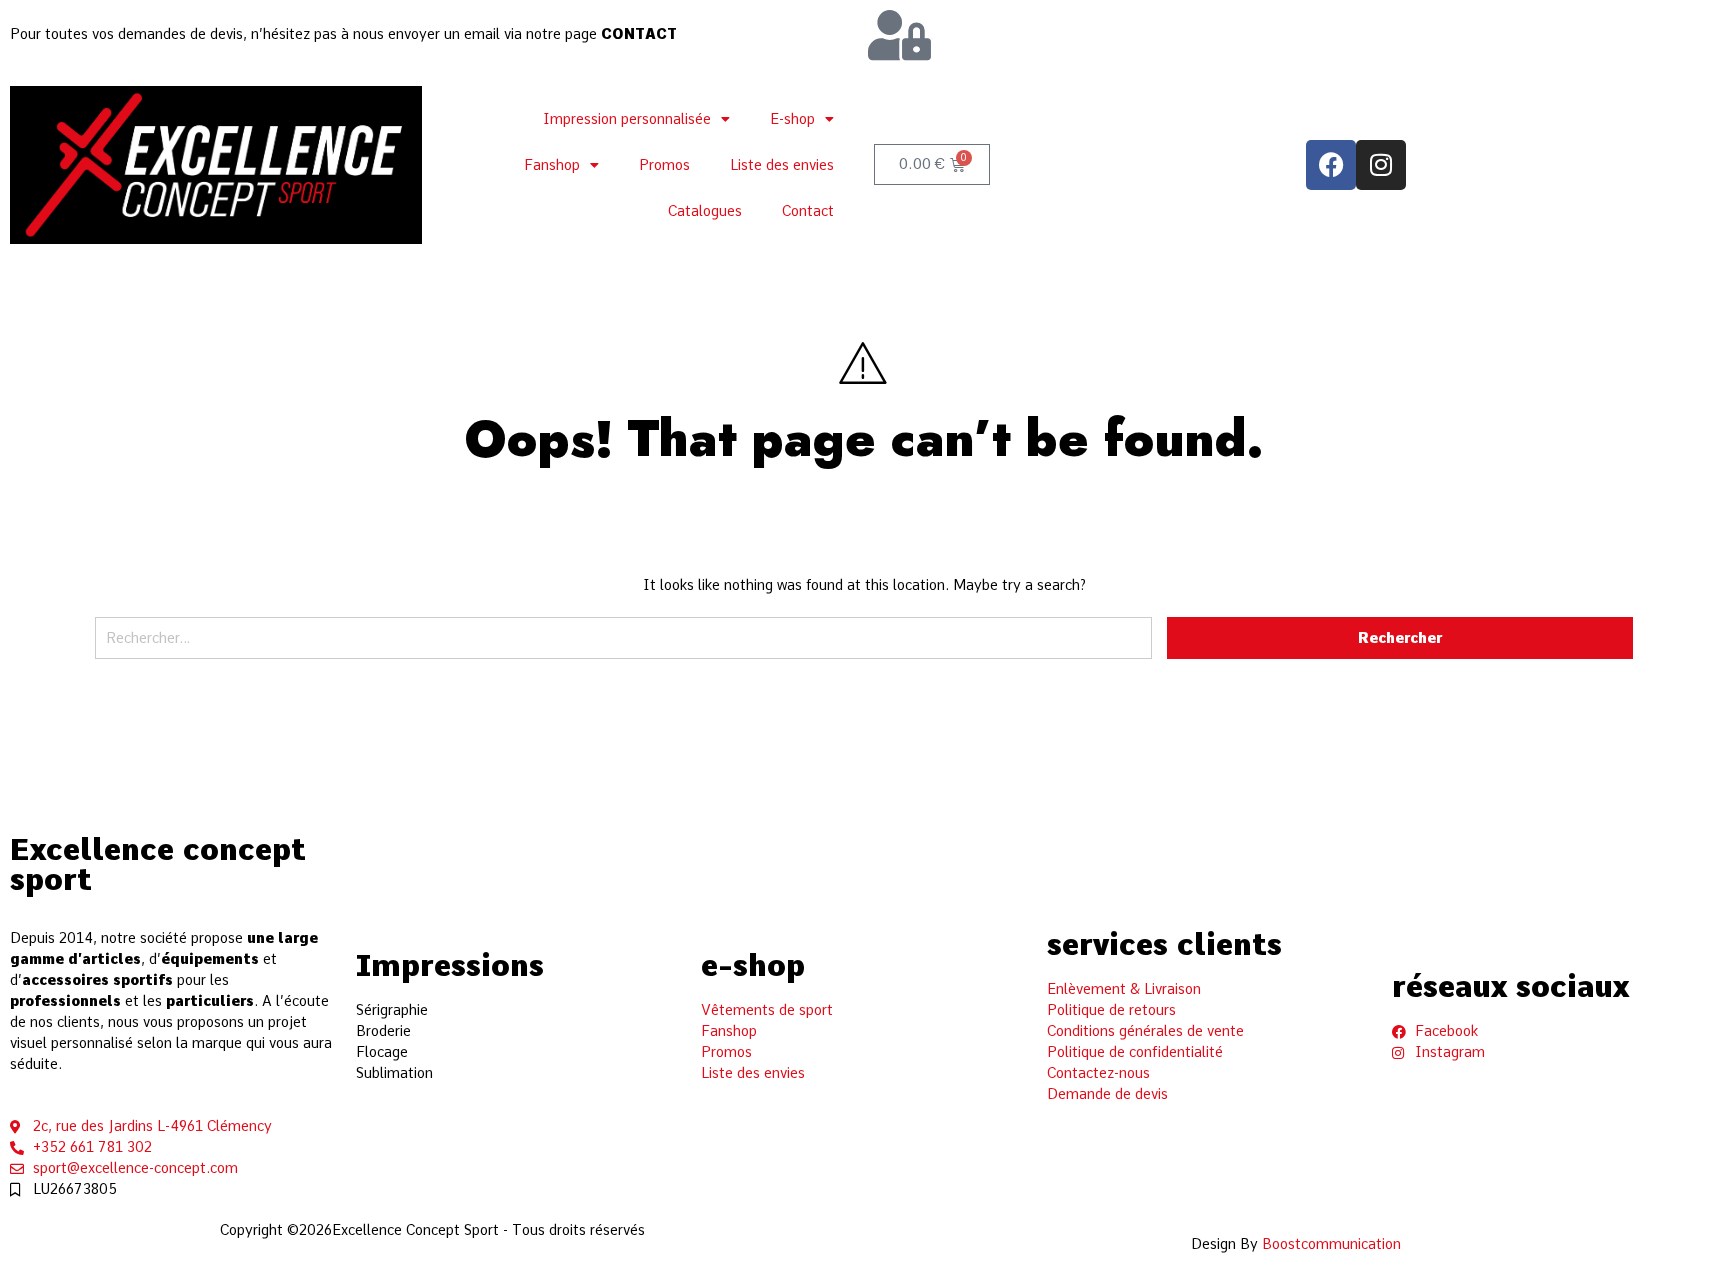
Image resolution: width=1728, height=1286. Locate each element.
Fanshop (552, 165)
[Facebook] (1331, 165)
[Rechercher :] (623, 645)
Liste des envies (782, 165)
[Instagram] (1381, 165)
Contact (808, 211)
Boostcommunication (1331, 1244)
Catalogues (705, 211)
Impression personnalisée (627, 119)
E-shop (792, 119)
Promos (664, 165)
